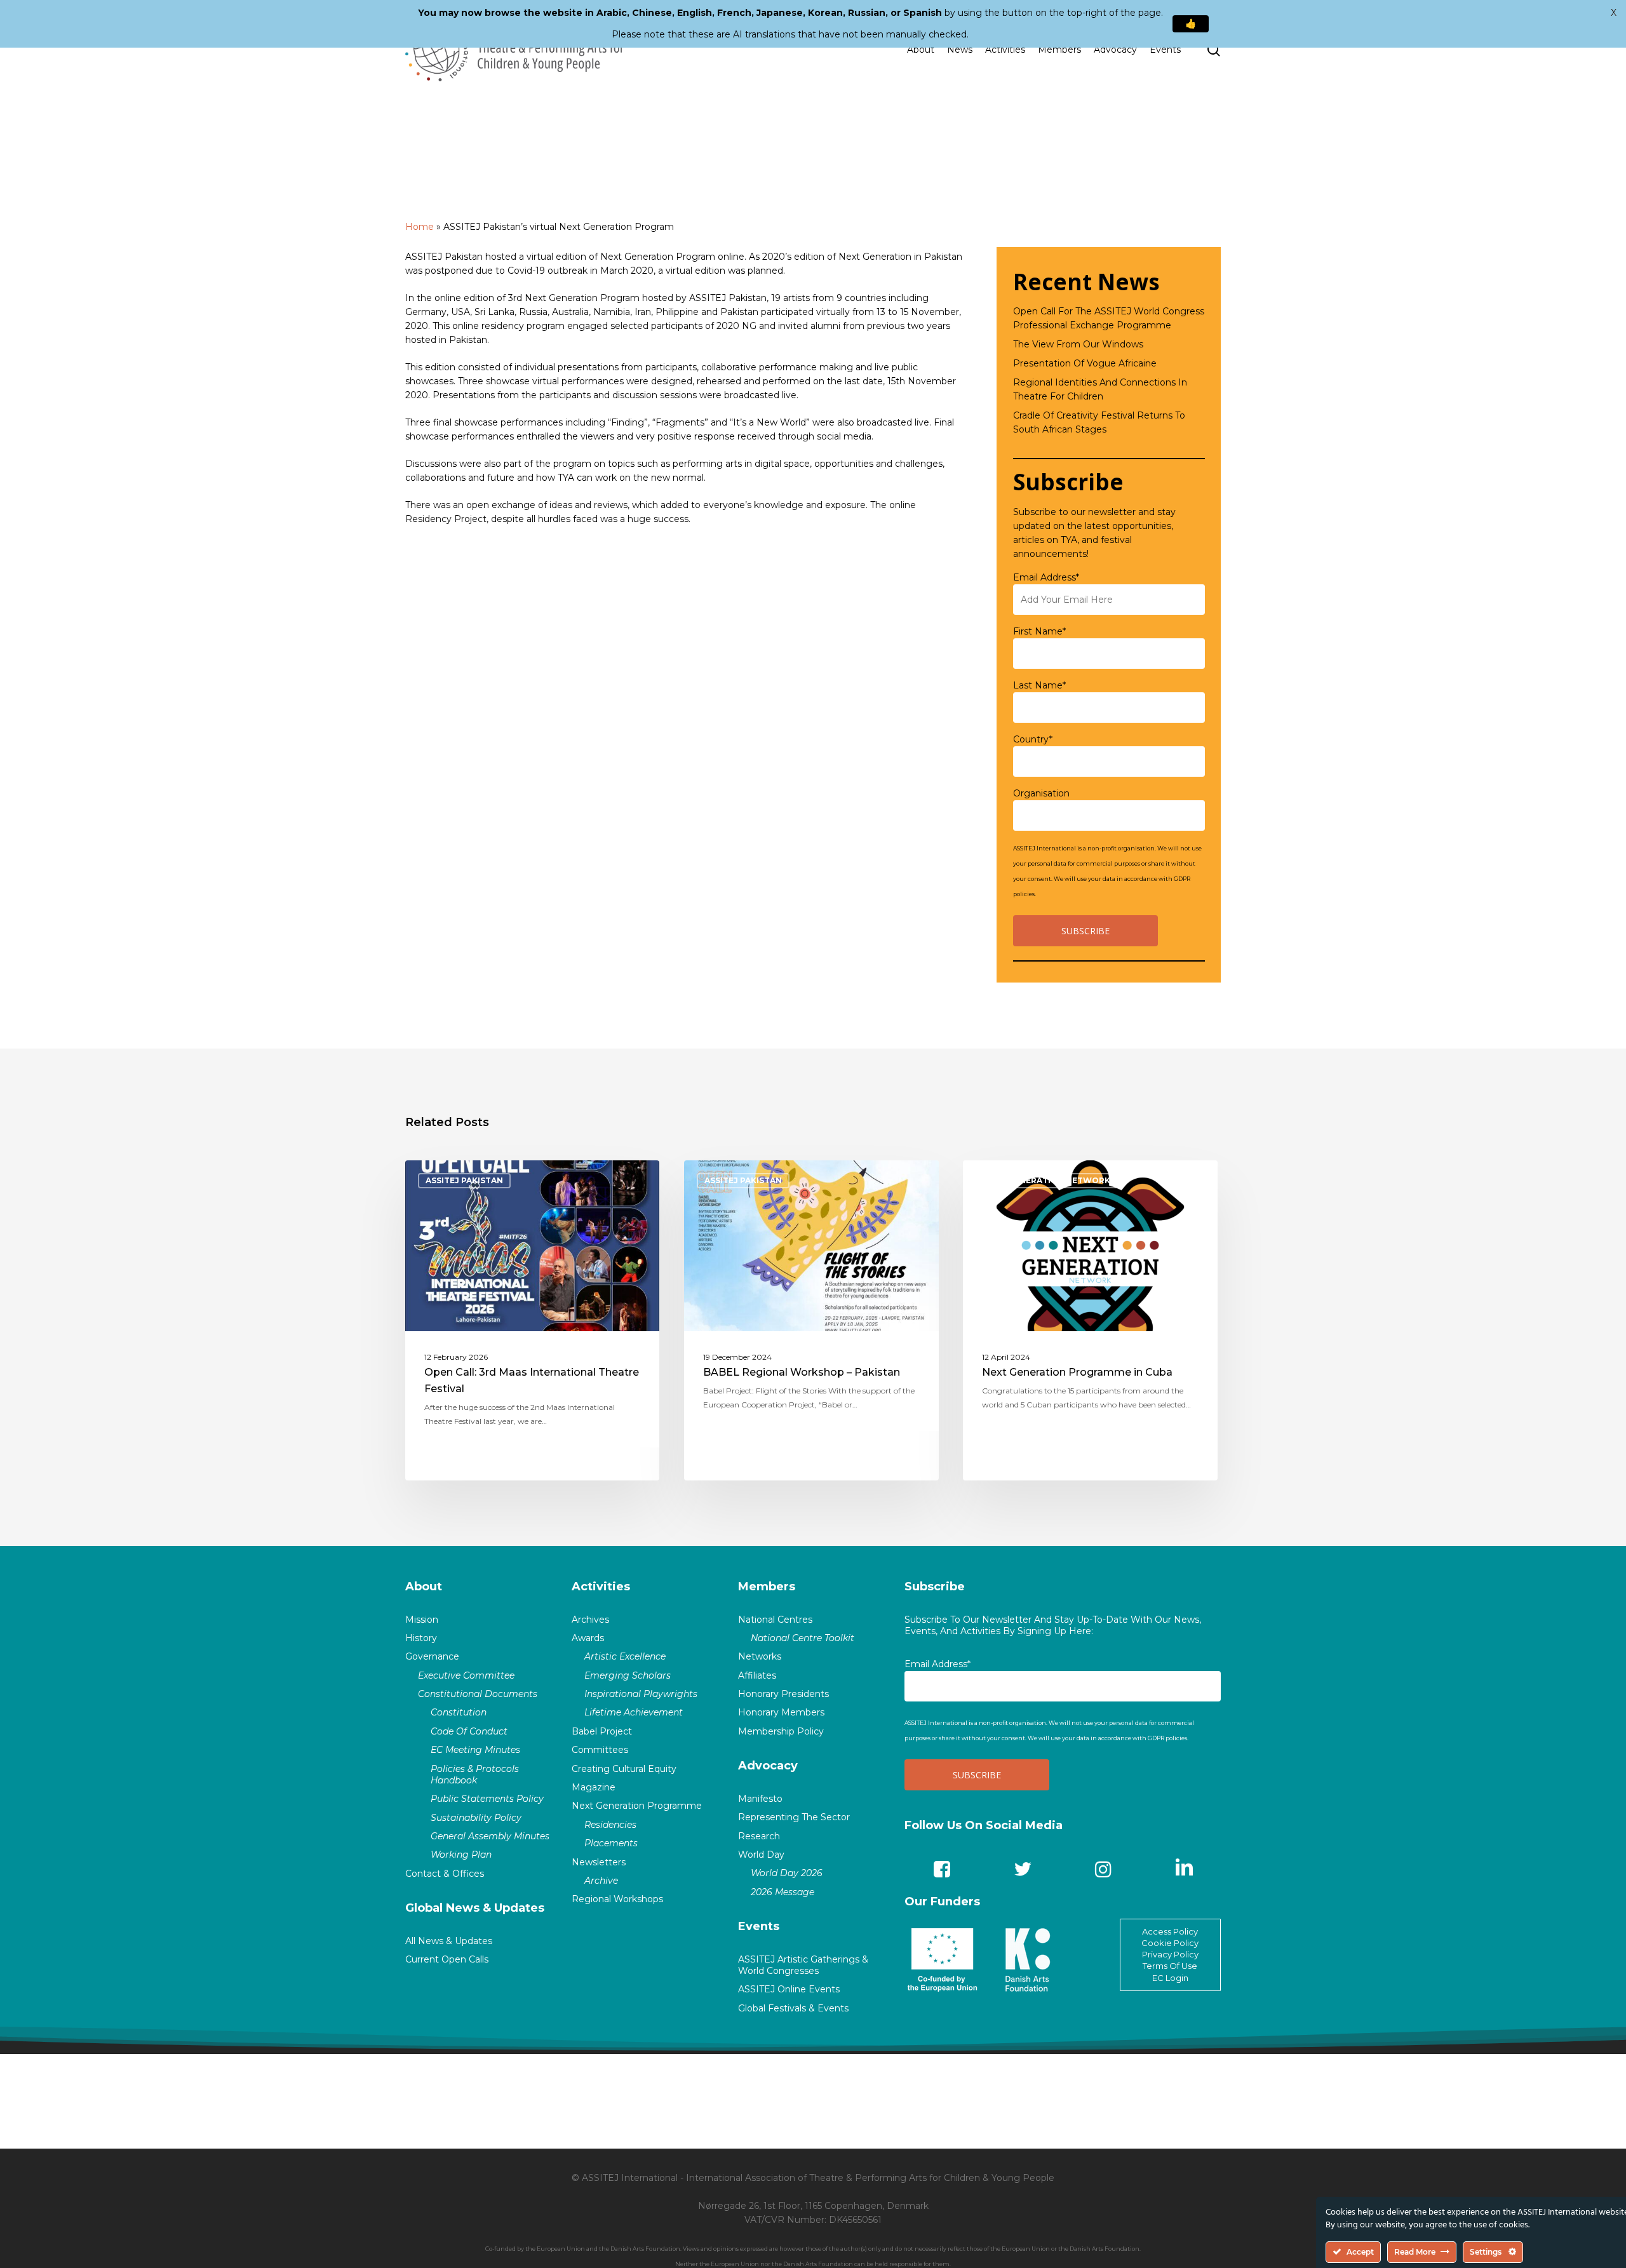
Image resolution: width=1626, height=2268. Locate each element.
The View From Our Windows (1078, 344)
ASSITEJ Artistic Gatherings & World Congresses (803, 1965)
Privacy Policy (1170, 1954)
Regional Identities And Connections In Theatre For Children (1100, 389)
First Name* (1039, 631)
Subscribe (935, 1587)
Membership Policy (781, 1731)
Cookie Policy (1170, 1943)
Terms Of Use (1170, 1966)
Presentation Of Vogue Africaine (1085, 363)
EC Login (1170, 1978)
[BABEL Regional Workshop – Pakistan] (811, 1320)
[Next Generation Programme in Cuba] (1090, 1320)
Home (420, 227)
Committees (600, 1750)
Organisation (1041, 793)
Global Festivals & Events (793, 2008)
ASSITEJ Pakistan (464, 1180)
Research (759, 1836)
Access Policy (1170, 1931)
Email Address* (1046, 577)
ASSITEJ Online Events (789, 1989)
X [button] (1614, 13)
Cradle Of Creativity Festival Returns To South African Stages (1099, 422)
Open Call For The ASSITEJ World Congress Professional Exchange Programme (1109, 318)
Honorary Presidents (783, 1694)
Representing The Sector (794, 1817)
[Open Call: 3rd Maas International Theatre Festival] (533, 1320)
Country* (1033, 739)
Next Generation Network (1047, 1180)
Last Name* (1039, 685)
